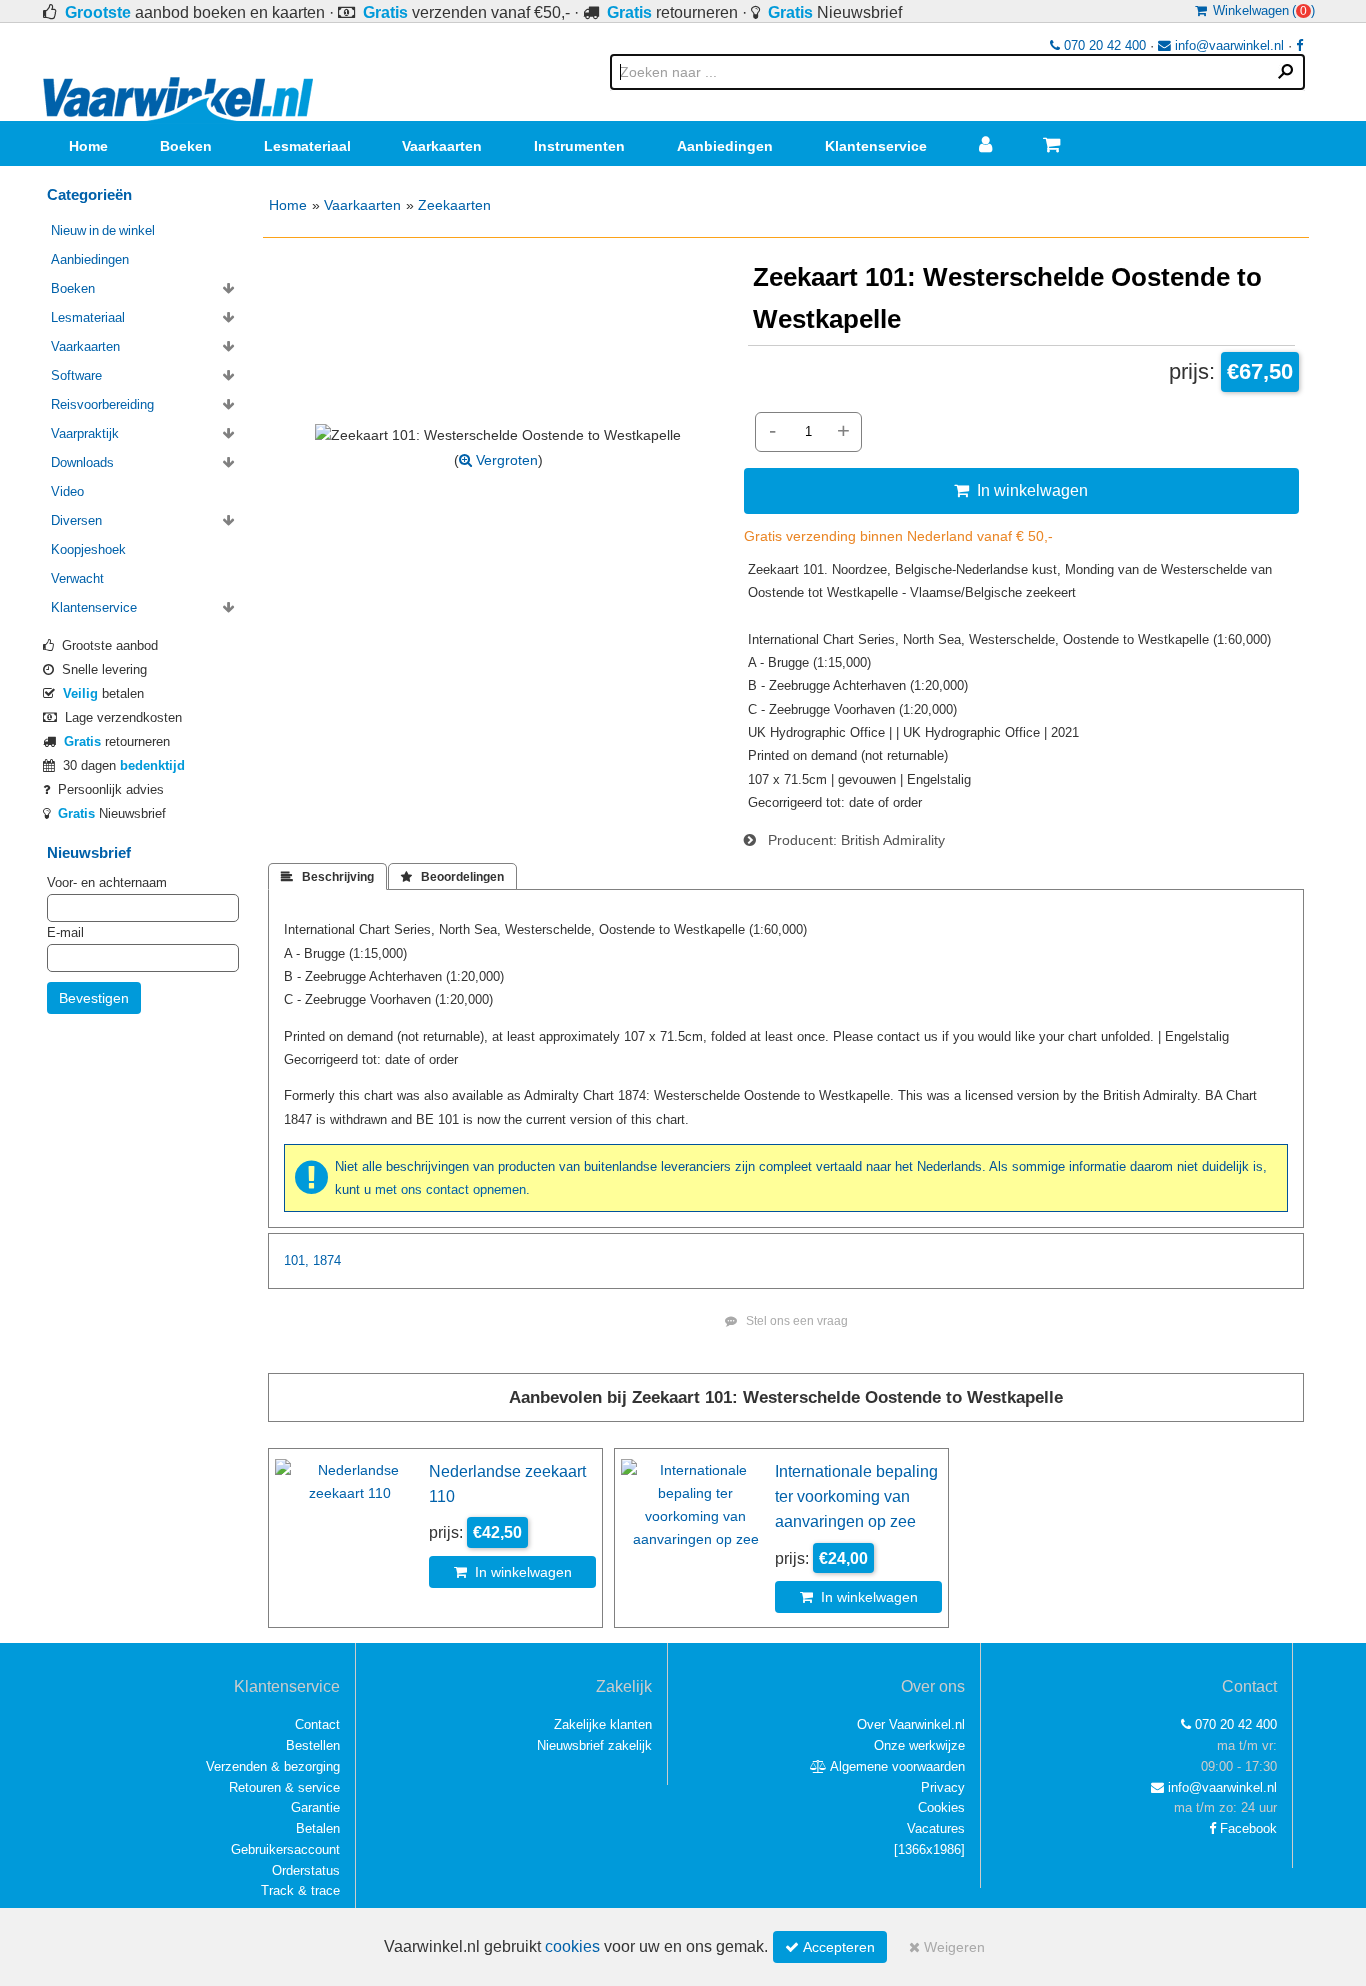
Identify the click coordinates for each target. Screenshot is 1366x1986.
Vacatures (936, 1828)
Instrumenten (579, 146)
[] (929, 1849)
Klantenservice (876, 146)
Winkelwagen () (1261, 10)
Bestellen (313, 1745)
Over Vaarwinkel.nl (911, 1724)
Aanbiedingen (725, 146)
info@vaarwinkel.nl (1227, 45)
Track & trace (300, 1890)
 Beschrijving (327, 877)
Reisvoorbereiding (102, 404)
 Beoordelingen (452, 877)
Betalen (318, 1828)
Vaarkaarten (442, 146)
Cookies (941, 1807)
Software (76, 375)
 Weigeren (947, 1947)
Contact (317, 1724)
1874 (327, 1260)
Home (88, 146)
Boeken (186, 146)
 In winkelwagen (1021, 490)
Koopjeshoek (88, 549)
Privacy (943, 1787)
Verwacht (77, 578)
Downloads (82, 462)
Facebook (1246, 1828)
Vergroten (505, 460)
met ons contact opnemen (450, 1189)
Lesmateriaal (307, 146)
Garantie (315, 1807)
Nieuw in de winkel (103, 230)
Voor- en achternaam (107, 882)
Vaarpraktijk (85, 433)
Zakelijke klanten (603, 1724)
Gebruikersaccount (285, 1849)
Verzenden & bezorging (273, 1766)
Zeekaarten (454, 205)
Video (67, 491)
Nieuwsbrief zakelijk (594, 1745)
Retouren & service (284, 1787)
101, (296, 1260)
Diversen (76, 520)
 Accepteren (830, 1947)
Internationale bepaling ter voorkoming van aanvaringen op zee (856, 1496)
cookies (572, 1946)
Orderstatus (306, 1870)
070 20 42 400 (1103, 45)
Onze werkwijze (919, 1745)
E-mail (65, 932)
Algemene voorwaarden (896, 1766)
